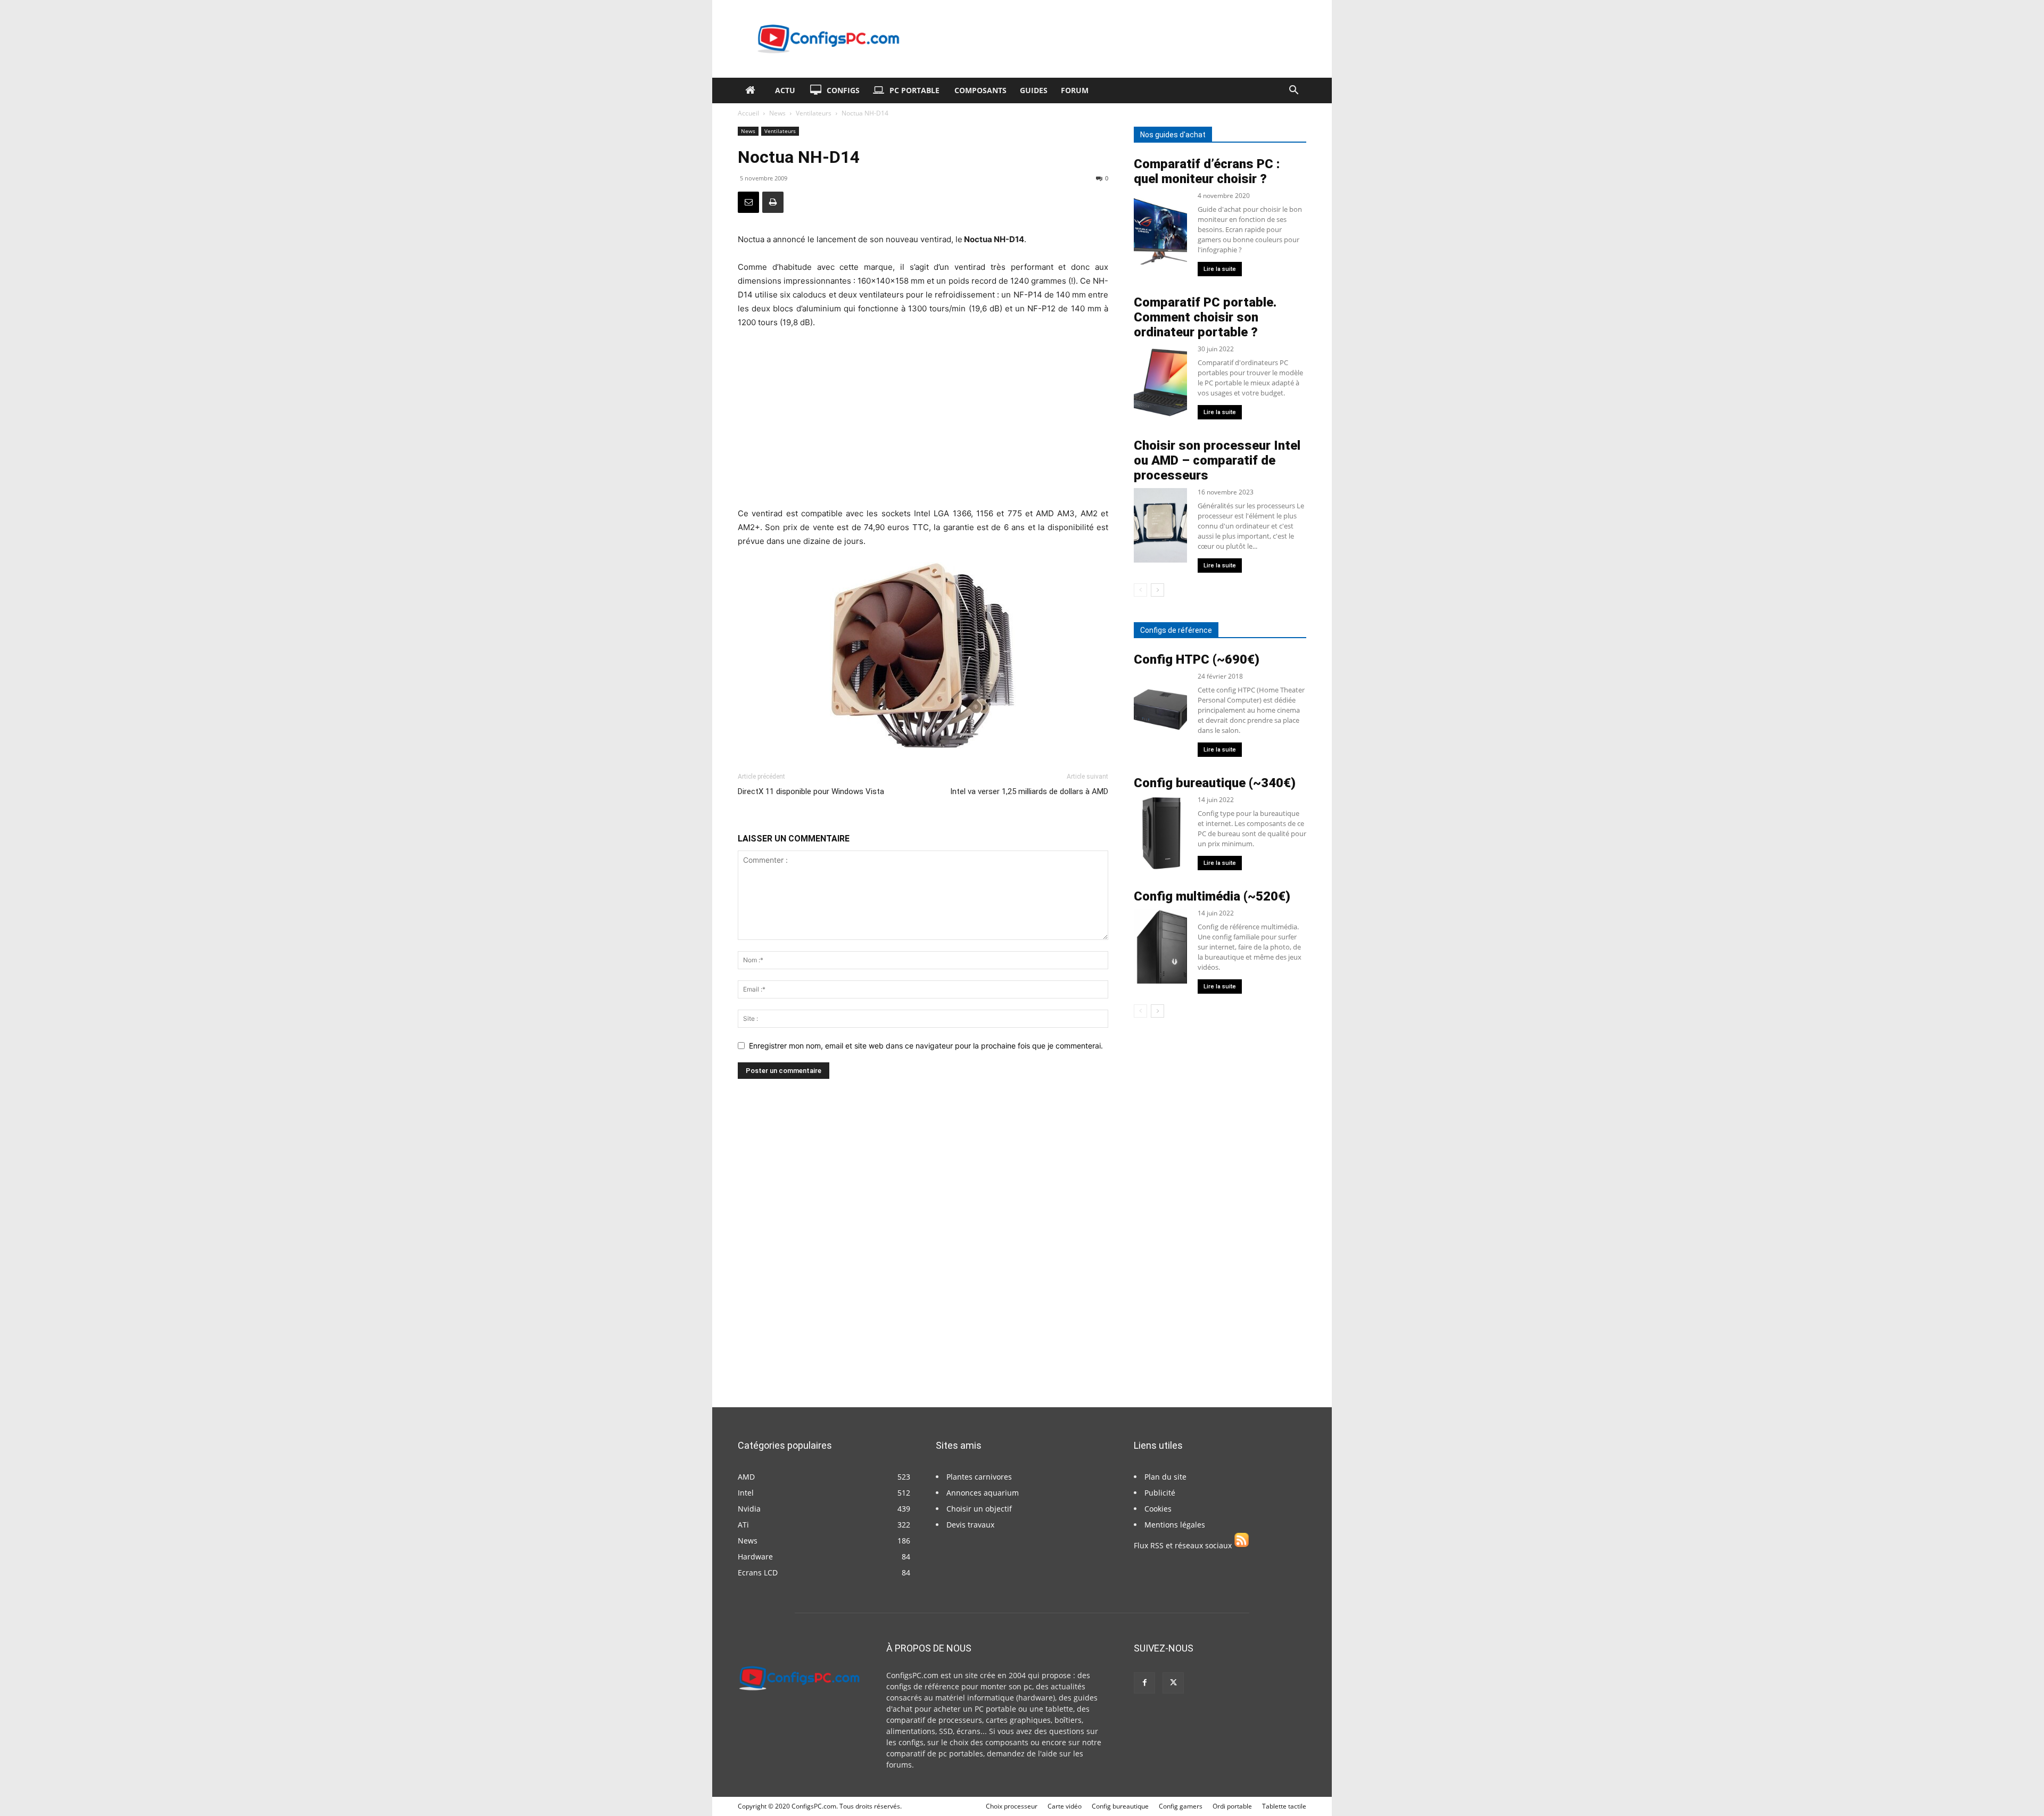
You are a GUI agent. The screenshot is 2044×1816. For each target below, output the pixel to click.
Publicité (1160, 1493)
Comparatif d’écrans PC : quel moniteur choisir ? (1207, 171)
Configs (843, 90)
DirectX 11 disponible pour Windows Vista (811, 791)
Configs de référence (1176, 630)
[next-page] (1157, 590)
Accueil (748, 113)
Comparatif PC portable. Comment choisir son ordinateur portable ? (1205, 317)
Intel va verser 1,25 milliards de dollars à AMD (1029, 791)
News (777, 113)
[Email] (748, 202)
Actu (785, 90)
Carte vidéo (1065, 1806)
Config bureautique (1120, 1806)
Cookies (1158, 1509)
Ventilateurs (814, 113)
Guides (1034, 90)
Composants (980, 90)
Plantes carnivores (979, 1477)
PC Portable (914, 90)
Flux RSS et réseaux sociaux (1184, 1545)
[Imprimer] (773, 202)
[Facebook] (1144, 1683)
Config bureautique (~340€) (1215, 783)
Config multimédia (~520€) (1212, 896)
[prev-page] (1140, 590)
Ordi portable (1232, 1806)
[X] (1173, 1683)
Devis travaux (970, 1525)
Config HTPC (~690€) (1197, 659)
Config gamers (1181, 1806)
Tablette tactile (1284, 1806)
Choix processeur (1012, 1806)
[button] (1293, 91)
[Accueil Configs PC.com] (753, 90)
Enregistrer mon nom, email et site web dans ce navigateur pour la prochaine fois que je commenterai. (926, 1046)
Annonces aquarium (983, 1493)
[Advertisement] (923, 418)
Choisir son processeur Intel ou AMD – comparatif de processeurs (1217, 460)
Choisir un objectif (979, 1509)
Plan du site (1165, 1477)
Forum (1075, 90)
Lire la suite (1220, 269)
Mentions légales (1175, 1525)
